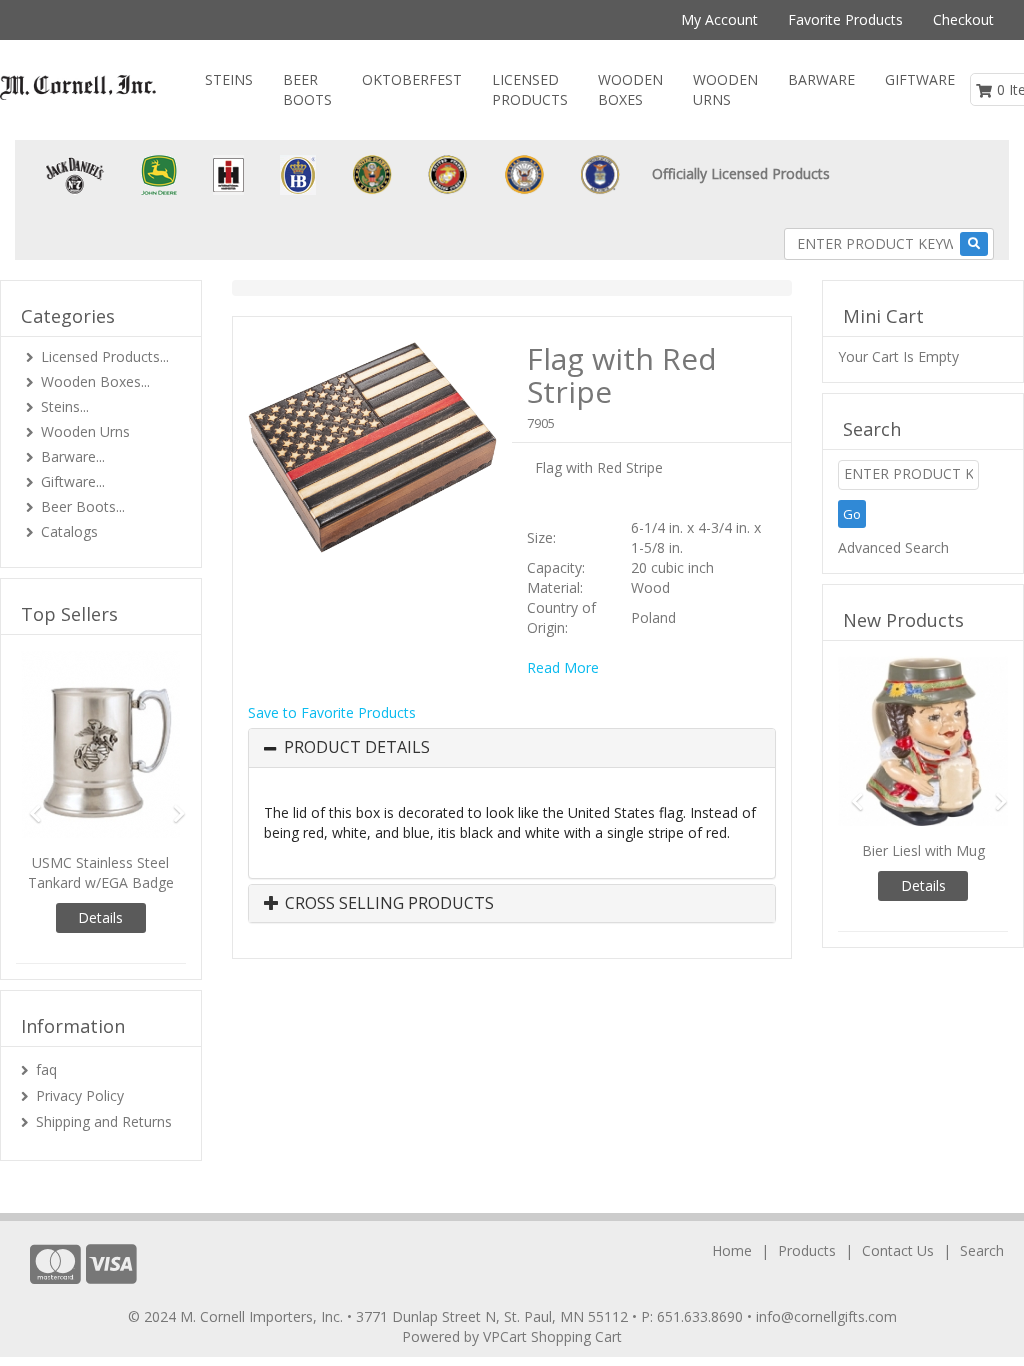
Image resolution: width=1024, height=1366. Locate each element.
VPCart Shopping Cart (552, 1336)
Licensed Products (530, 89)
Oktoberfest (412, 79)
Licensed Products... (105, 356)
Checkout (963, 19)
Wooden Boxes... (95, 381)
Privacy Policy (80, 1095)
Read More (563, 667)
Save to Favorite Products (332, 712)
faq (46, 1069)
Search (982, 1250)
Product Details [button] (357, 748)
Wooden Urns (725, 89)
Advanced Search (893, 547)
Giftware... (73, 481)
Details (100, 917)
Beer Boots (307, 89)
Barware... (73, 456)
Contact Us (898, 1250)
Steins (229, 79)
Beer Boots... (83, 506)
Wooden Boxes (630, 89)
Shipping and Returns (104, 1121)
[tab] (512, 748)
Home (732, 1250)
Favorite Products (845, 19)
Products (807, 1250)
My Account (719, 19)
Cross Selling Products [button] (387, 904)
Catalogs (69, 531)
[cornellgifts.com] (78, 87)
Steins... (65, 406)
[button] (28, 804)
